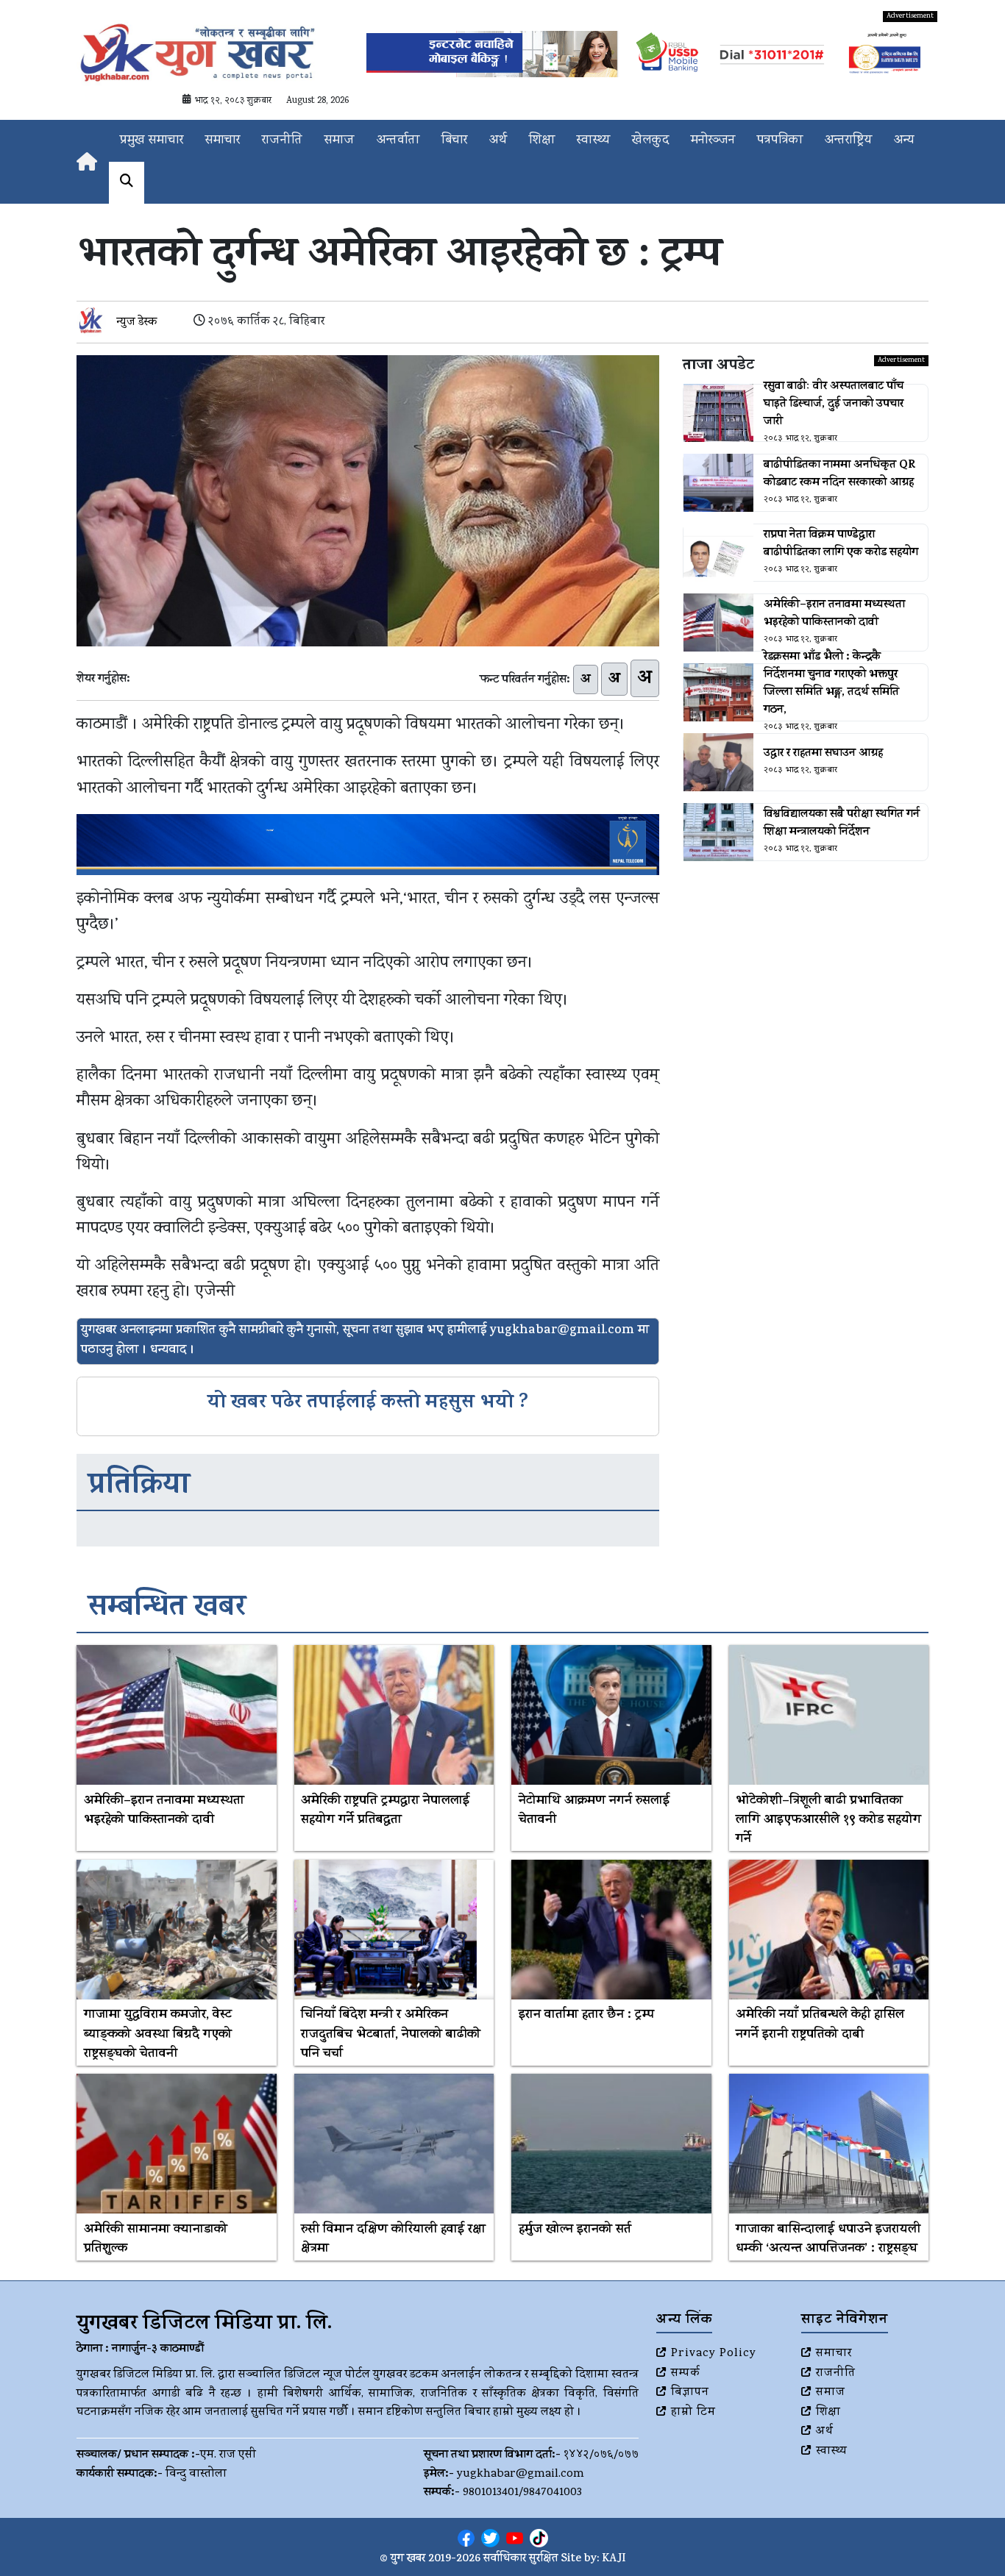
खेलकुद (650, 141)
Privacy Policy (714, 2354)
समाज (340, 141)
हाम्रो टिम (693, 2413)
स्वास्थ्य (593, 141)
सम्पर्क (686, 2374)
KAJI (614, 2559)
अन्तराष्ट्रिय (848, 141)
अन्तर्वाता (398, 141)
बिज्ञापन (690, 2393)
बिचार (454, 141)
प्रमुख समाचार (152, 141)
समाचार (223, 141)
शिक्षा (542, 141)
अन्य (904, 141)
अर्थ (498, 141)
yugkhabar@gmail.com (521, 2475)
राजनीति (282, 141)
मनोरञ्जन (713, 141)
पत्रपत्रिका (780, 141)
